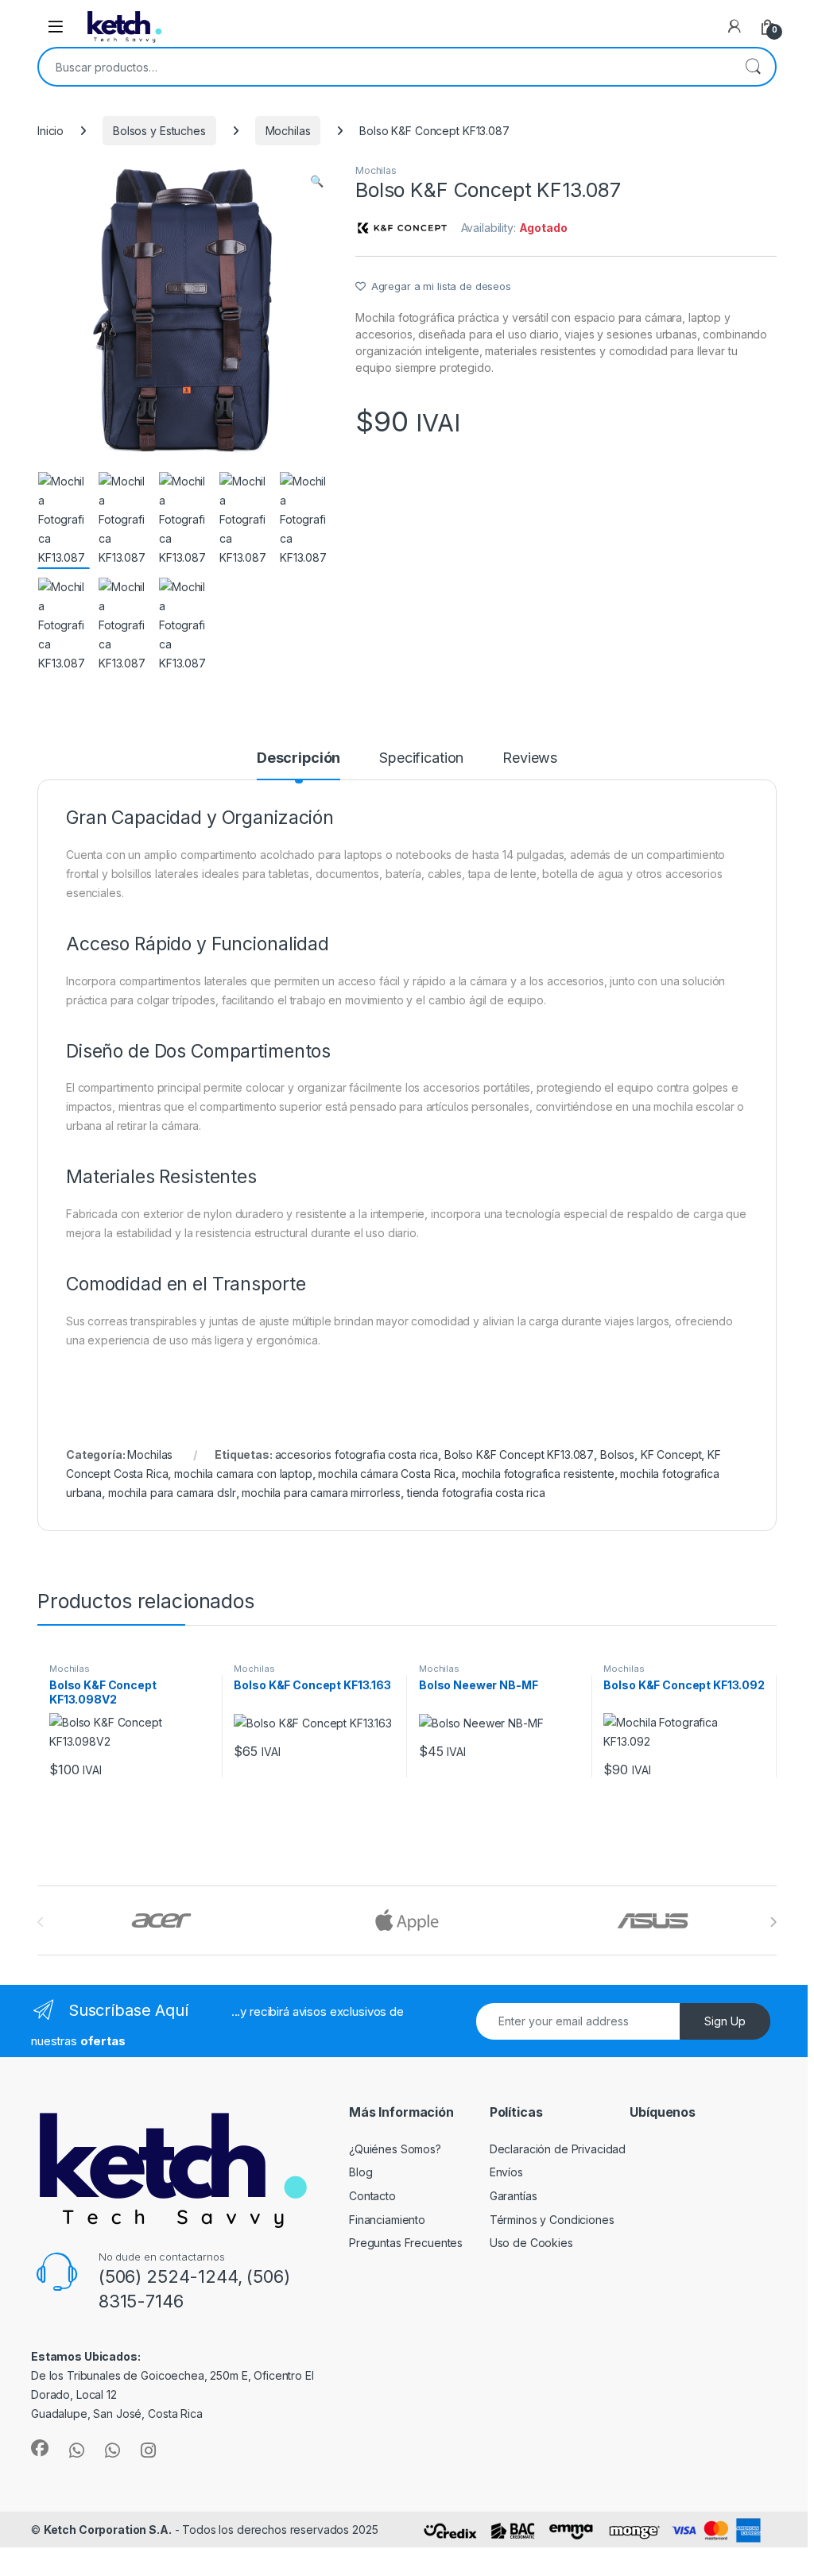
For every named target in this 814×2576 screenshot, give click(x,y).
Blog (360, 2172)
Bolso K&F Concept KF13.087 (519, 1454)
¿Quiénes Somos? (395, 2149)
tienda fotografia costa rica (476, 1493)
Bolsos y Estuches (159, 131)
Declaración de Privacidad (558, 2149)
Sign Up (725, 2021)
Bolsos (617, 1454)
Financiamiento (387, 2220)
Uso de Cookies (531, 2243)
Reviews (530, 758)
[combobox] (385, 67)
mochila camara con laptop (243, 1474)
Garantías (514, 2196)
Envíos (506, 2172)
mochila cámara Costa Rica (387, 1474)
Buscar (753, 67)
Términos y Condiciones (552, 2220)
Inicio (50, 131)
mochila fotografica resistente (538, 1474)
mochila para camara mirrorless (321, 1493)
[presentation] (773, 1922)
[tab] (298, 765)
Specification (421, 758)
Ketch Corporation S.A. (108, 2530)
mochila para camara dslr (172, 1493)
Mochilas (288, 131)
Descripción (298, 758)
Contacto (372, 2196)
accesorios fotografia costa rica (357, 1454)
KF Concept (671, 1454)
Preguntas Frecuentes (406, 2243)
